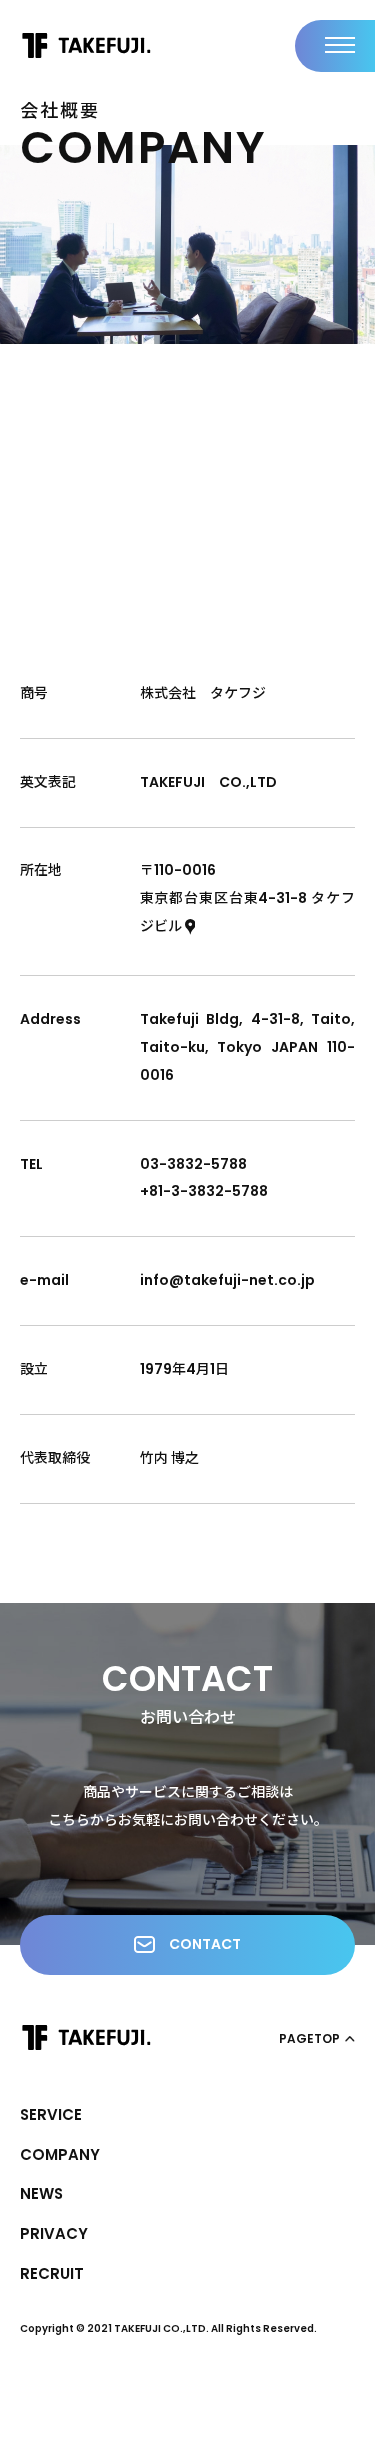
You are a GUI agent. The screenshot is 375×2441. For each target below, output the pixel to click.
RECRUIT (52, 2273)
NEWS (41, 2193)
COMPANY (60, 2154)
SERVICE (51, 2114)
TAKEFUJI (86, 45)
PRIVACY (54, 2233)
